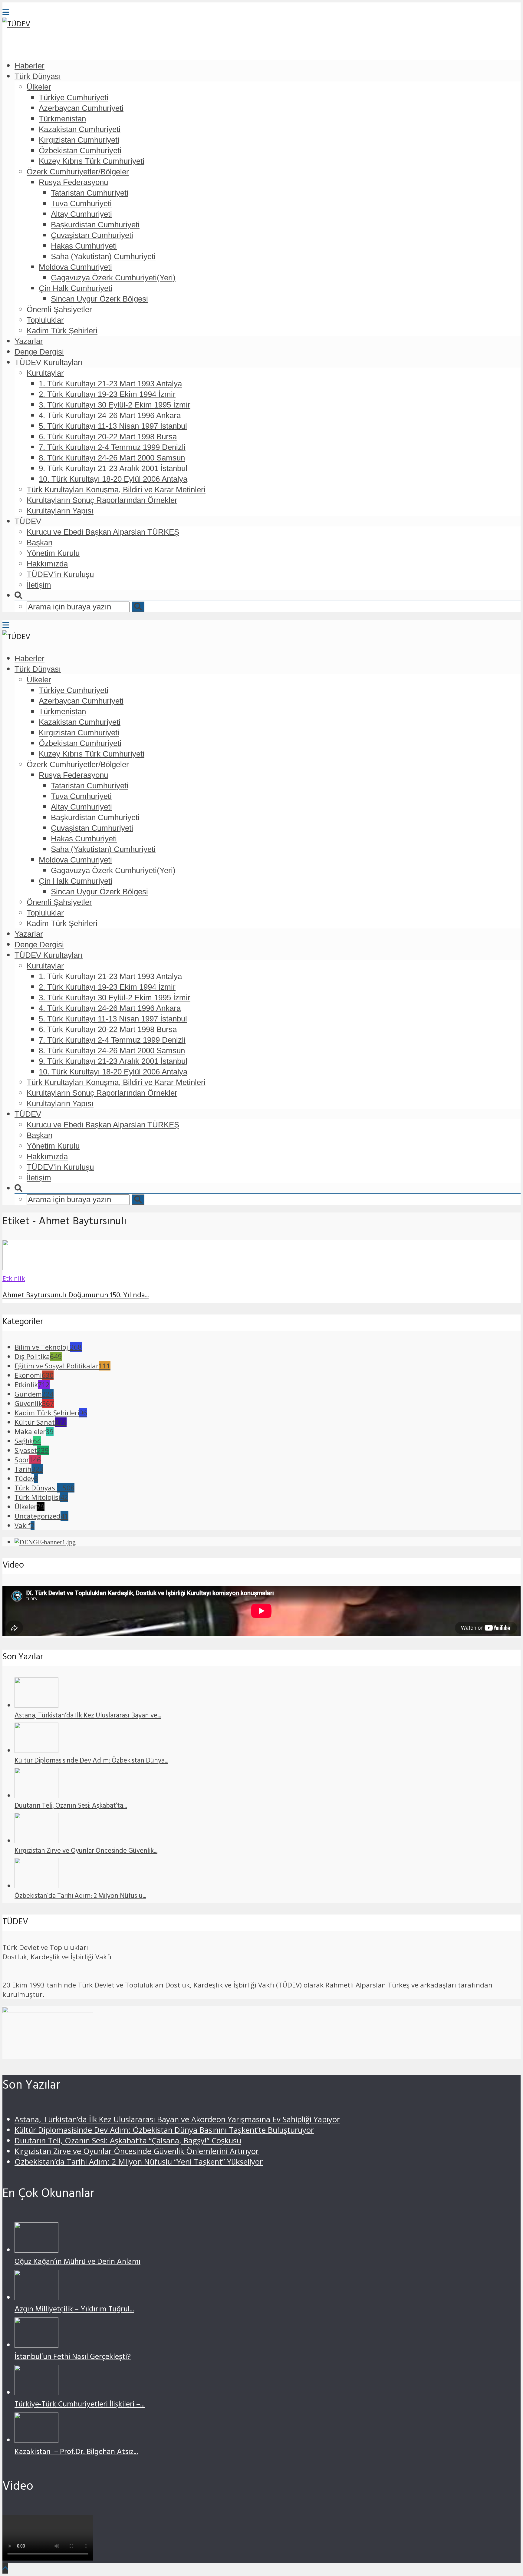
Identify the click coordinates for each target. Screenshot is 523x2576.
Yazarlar (29, 341)
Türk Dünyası (38, 76)
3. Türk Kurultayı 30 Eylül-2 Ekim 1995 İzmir (115, 405)
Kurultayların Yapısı (60, 511)
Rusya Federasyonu (73, 182)
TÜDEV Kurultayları (49, 362)
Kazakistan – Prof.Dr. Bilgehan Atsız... (76, 2453)
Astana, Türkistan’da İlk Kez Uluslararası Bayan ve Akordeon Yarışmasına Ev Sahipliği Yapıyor (177, 2119)
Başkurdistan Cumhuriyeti (95, 225)
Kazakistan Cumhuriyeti (80, 129)
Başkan (39, 543)
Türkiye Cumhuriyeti (74, 97)
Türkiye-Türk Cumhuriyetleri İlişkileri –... (80, 2405)
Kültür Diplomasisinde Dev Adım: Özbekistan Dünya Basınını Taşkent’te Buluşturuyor (164, 2130)
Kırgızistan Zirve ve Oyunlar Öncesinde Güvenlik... (86, 1852)
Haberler (30, 66)
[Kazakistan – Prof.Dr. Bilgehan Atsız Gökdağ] (36, 2440)
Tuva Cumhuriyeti (81, 203)
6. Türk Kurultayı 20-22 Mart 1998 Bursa (108, 437)
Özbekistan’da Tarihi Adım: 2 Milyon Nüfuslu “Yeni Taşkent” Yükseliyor (139, 2162)
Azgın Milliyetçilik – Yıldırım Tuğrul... (74, 2310)
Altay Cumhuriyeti (81, 214)
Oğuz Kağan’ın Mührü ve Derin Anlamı (77, 2263)
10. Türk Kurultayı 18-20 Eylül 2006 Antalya (113, 479)
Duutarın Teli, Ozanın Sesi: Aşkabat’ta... (71, 1806)
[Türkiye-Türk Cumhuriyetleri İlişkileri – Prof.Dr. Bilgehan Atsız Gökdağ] (36, 2392)
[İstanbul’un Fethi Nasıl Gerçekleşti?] (36, 2345)
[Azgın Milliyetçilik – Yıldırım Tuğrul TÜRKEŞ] (36, 2297)
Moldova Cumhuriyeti (75, 267)
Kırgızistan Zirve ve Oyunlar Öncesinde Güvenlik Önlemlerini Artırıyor (137, 2151)
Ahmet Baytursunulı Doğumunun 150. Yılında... (76, 1296)
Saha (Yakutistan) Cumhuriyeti (103, 256)
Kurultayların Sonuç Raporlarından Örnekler (102, 500)
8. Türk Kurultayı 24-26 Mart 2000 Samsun (112, 458)
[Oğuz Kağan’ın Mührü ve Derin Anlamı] (36, 2250)
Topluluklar (45, 320)
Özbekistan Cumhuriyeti (80, 150)
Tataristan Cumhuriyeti (90, 193)
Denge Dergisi (39, 352)
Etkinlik (14, 1278)
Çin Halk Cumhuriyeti (76, 288)
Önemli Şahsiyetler (59, 309)
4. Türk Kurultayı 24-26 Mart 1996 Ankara (110, 415)
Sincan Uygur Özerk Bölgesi (99, 299)
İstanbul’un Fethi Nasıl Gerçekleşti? (73, 2358)
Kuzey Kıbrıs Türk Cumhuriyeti (92, 161)
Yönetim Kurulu (53, 553)
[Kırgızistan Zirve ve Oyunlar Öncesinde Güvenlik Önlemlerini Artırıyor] (36, 1840)
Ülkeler (39, 87)
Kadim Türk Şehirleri (62, 331)
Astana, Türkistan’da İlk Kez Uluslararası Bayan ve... (88, 1716)
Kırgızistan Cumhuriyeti (79, 140)
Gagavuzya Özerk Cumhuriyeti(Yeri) (113, 278)
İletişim (39, 585)
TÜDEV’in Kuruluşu (60, 574)
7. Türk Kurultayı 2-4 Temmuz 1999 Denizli (112, 447)
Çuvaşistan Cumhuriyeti (92, 235)
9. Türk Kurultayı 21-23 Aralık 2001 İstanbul (113, 468)
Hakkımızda (47, 564)
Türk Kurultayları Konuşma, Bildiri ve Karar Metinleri (116, 490)
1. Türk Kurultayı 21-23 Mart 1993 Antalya (110, 384)
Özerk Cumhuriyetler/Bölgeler (78, 172)
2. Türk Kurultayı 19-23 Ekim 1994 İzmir (107, 394)
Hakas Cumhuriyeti (84, 246)
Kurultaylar (45, 373)
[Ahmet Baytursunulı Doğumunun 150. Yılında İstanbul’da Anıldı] (24, 1267)
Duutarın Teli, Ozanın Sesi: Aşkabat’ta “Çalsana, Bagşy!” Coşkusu (128, 2141)
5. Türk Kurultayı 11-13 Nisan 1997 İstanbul (113, 426)
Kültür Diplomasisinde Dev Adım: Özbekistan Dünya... (91, 1761)
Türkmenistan (62, 119)
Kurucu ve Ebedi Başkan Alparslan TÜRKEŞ (103, 532)
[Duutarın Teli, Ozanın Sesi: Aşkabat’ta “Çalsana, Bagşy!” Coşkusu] (36, 1795)
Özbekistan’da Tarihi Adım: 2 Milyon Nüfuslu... (80, 1897)
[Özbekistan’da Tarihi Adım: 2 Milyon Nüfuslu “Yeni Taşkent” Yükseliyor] (36, 1886)
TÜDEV (28, 521)
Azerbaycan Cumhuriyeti (81, 108)
